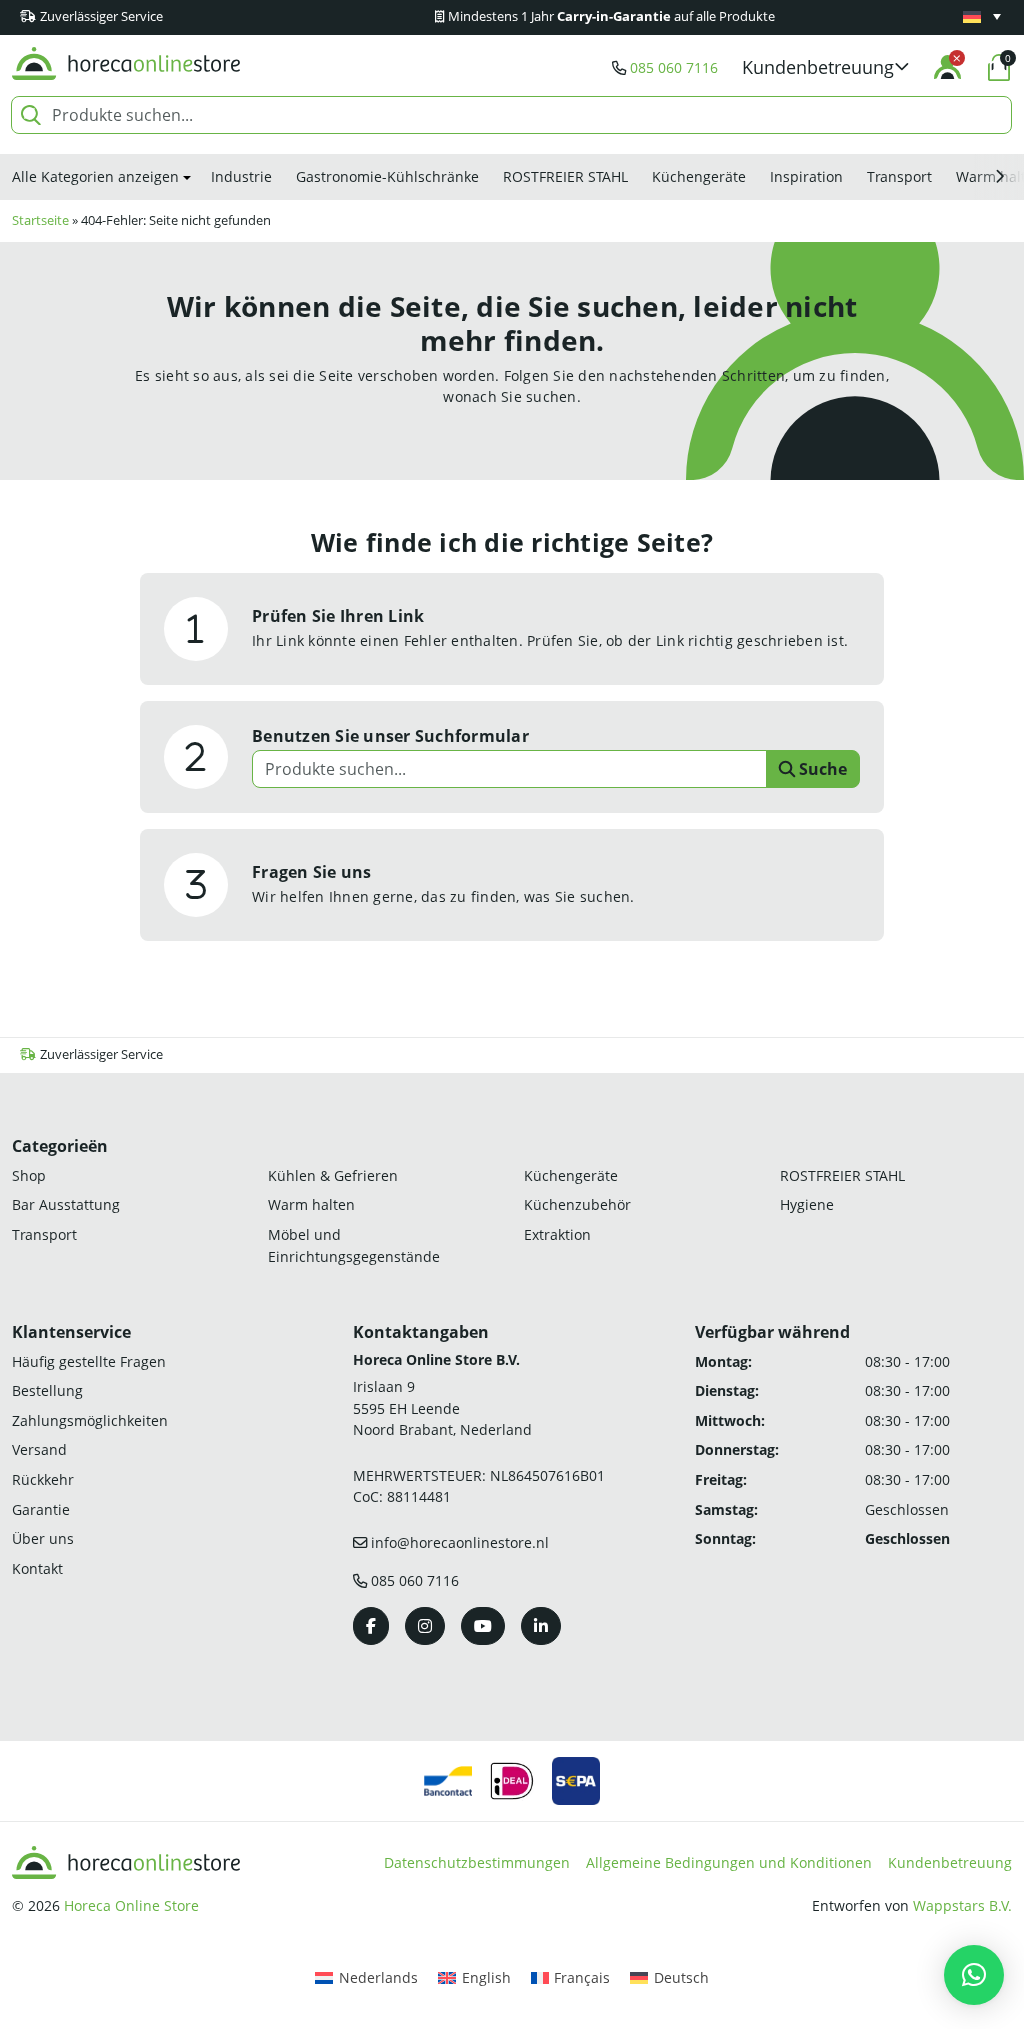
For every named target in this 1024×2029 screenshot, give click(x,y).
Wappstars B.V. (962, 1905)
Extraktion (557, 1234)
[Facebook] (371, 1626)
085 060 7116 (674, 67)
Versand (39, 1449)
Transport (899, 176)
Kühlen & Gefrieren (333, 1175)
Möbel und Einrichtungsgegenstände (354, 1245)
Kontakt (37, 1568)
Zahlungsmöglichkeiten (90, 1420)
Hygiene (807, 1204)
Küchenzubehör (577, 1204)
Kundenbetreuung (950, 1862)
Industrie (241, 176)
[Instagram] (425, 1626)
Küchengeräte (699, 176)
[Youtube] (483, 1626)
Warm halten (311, 1204)
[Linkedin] (541, 1626)
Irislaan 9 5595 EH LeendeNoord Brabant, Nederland (442, 1408)
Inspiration (806, 176)
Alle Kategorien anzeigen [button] (95, 176)
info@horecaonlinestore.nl (460, 1542)
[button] (826, 67)
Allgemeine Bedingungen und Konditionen (729, 1862)
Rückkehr (43, 1479)
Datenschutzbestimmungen (477, 1862)
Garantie (41, 1509)
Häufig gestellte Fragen (89, 1361)
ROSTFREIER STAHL (565, 176)
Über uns (43, 1538)
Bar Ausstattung (66, 1204)
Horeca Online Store (131, 1905)
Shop (29, 1175)
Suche (821, 769)
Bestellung (47, 1390)
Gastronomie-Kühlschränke (387, 176)
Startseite (40, 220)
